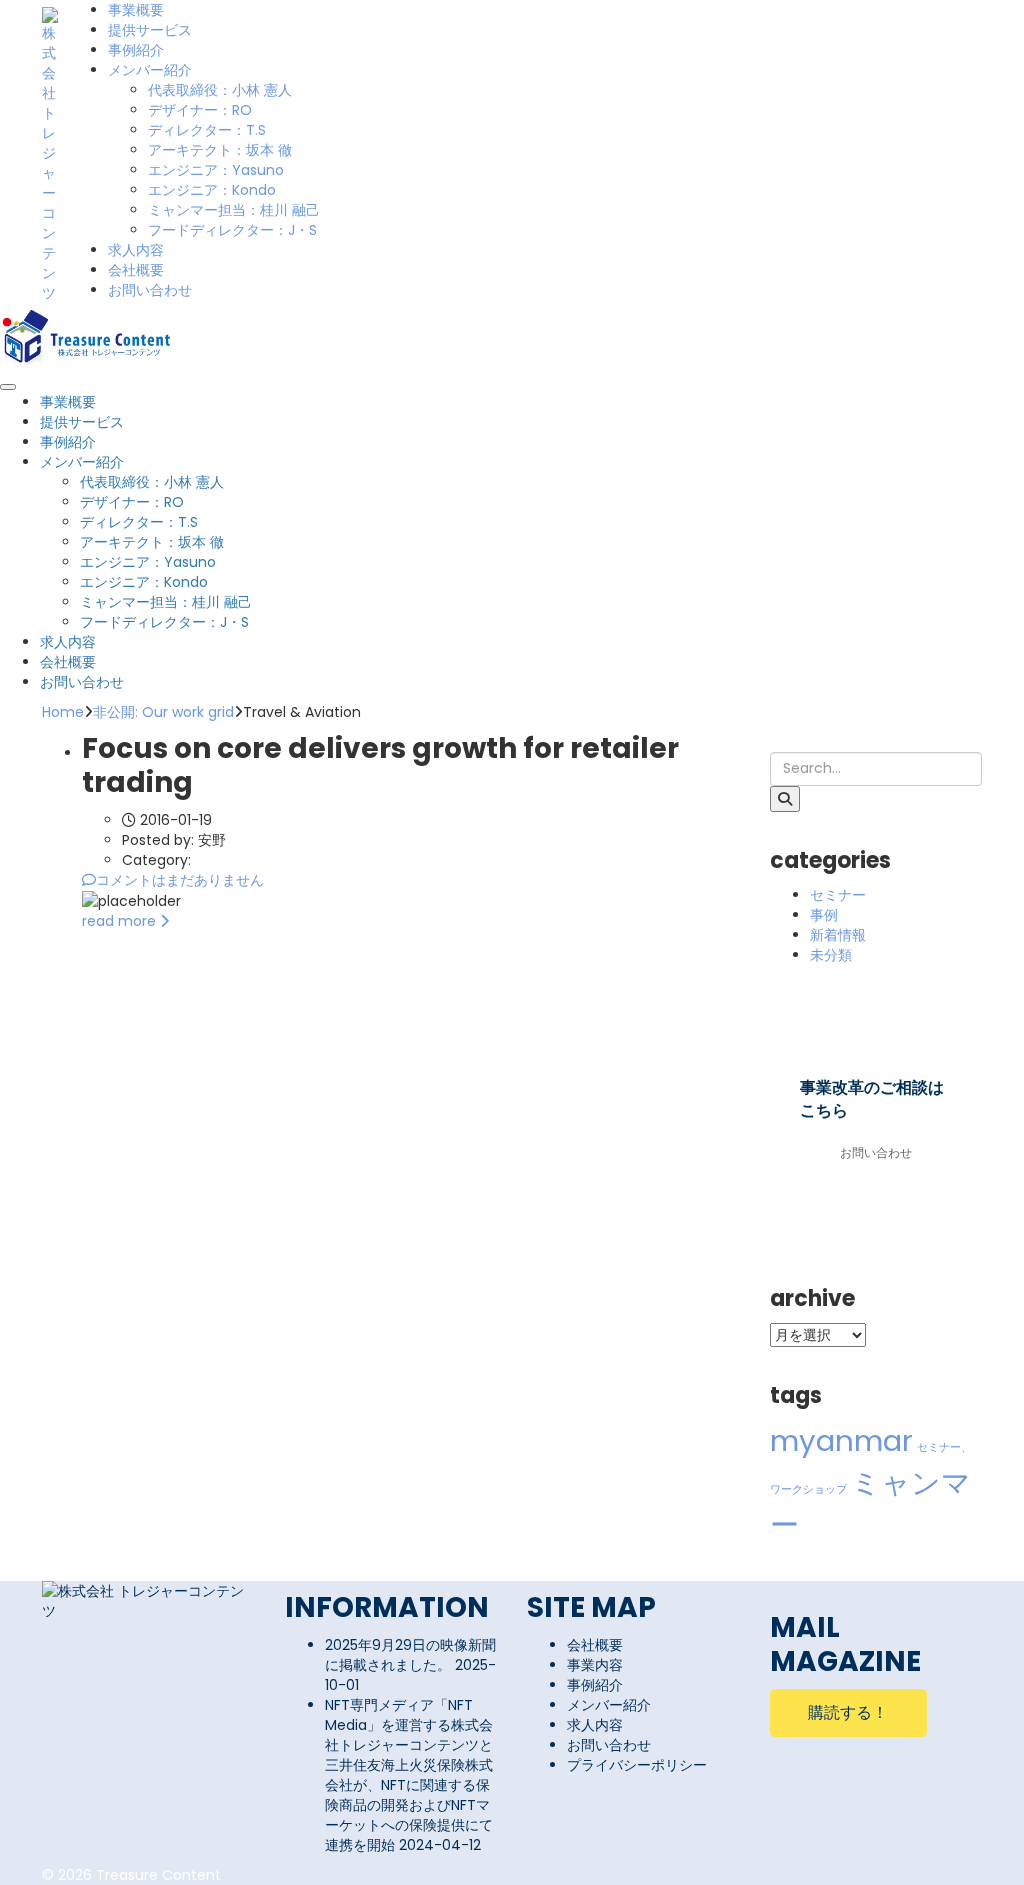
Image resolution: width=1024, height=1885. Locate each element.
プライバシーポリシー (637, 1765)
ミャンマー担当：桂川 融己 (234, 210)
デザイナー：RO (200, 110)
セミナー (838, 895)
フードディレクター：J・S (232, 230)
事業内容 (595, 1665)
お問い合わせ (150, 290)
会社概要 (136, 270)
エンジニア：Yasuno (216, 170)
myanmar (841, 1440)
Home (63, 712)
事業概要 (136, 10)
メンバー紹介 (150, 70)
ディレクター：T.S (207, 130)
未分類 (831, 955)
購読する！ (848, 1712)
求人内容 (136, 250)
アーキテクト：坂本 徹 (220, 150)
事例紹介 (136, 50)
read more (121, 921)
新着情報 (838, 935)
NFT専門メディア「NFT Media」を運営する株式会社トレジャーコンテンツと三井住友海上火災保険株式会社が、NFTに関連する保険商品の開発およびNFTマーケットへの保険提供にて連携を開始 (409, 1775)
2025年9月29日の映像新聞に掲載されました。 (410, 1655)
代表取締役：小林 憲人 (220, 90)
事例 (824, 915)
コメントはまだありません (180, 880)
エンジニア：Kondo (212, 190)
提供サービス (150, 30)
